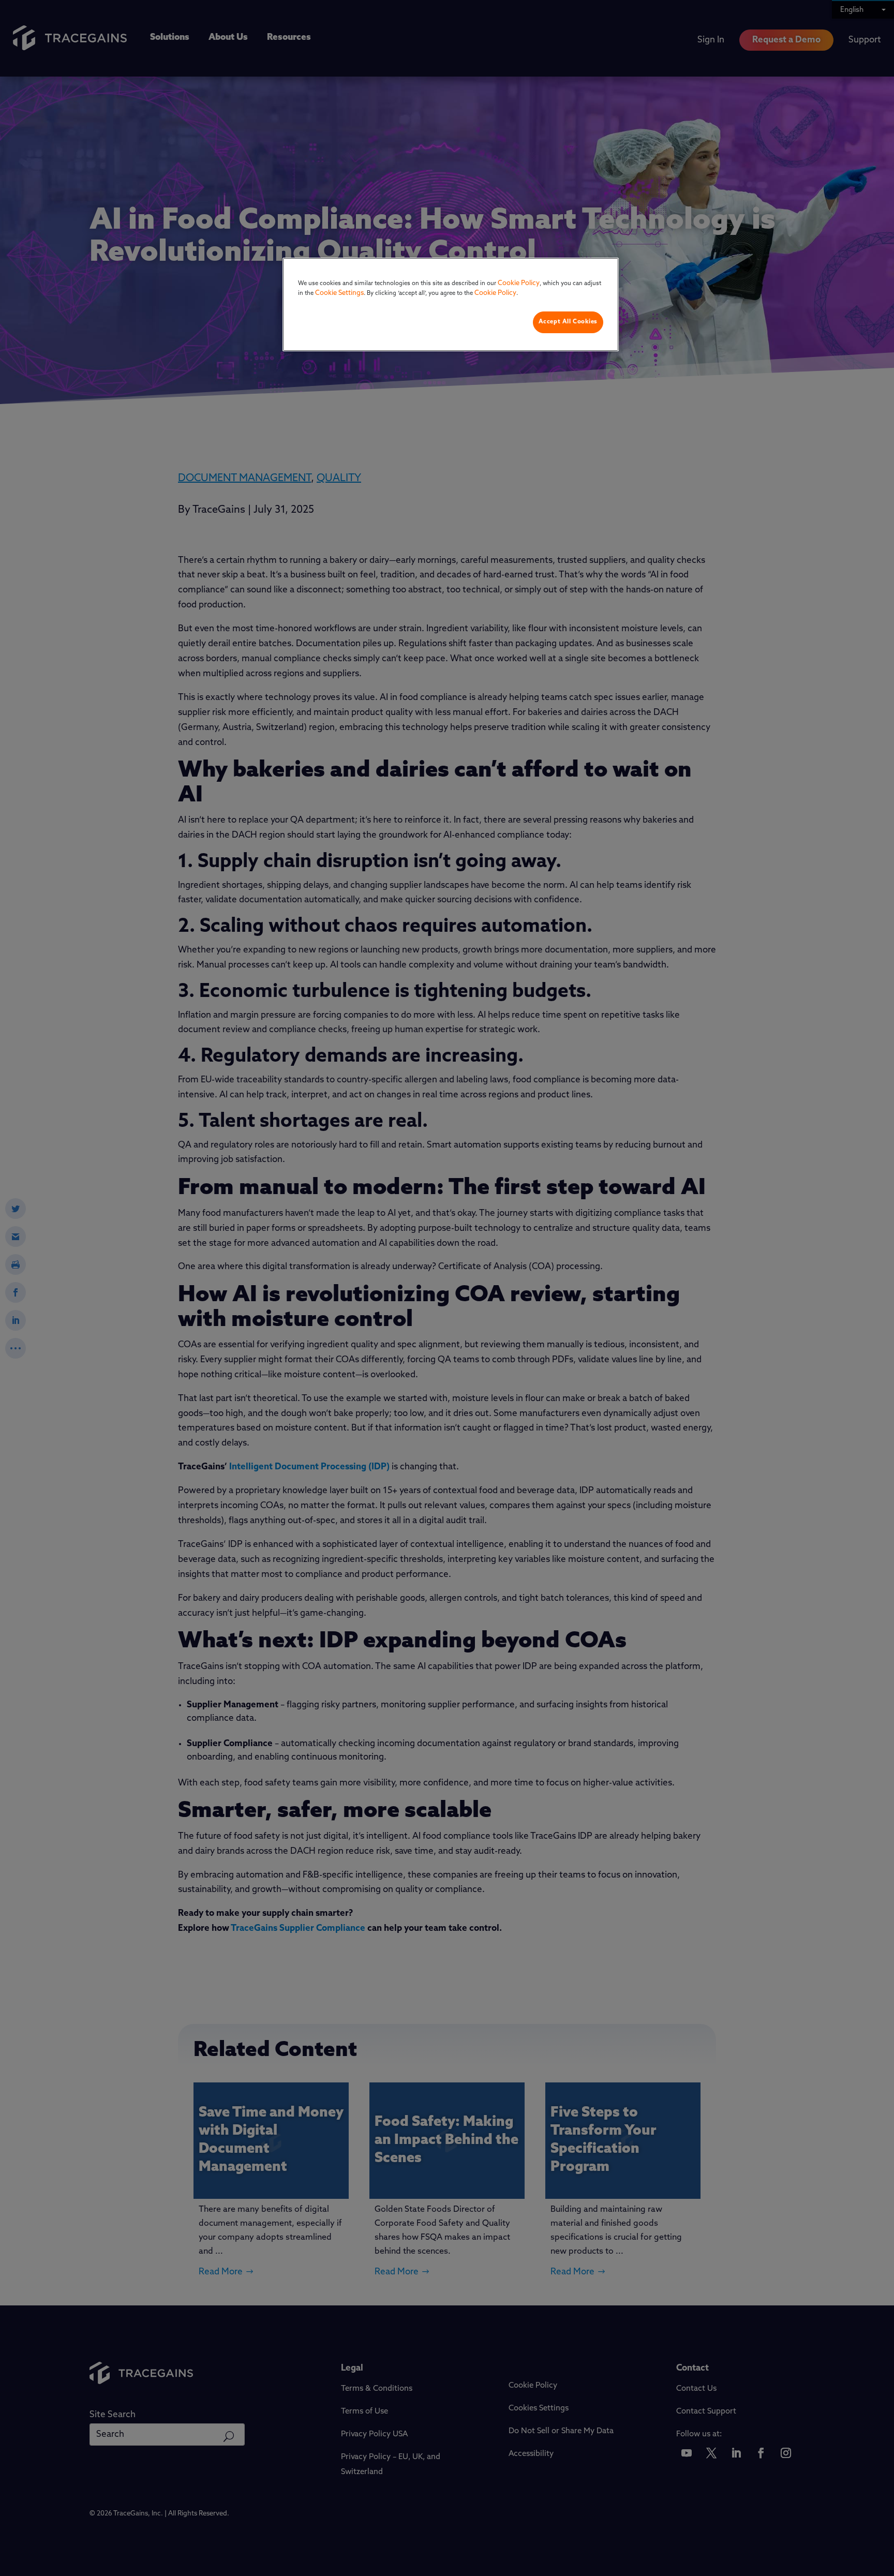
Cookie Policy (519, 283)
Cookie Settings (339, 293)
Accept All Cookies (568, 322)
